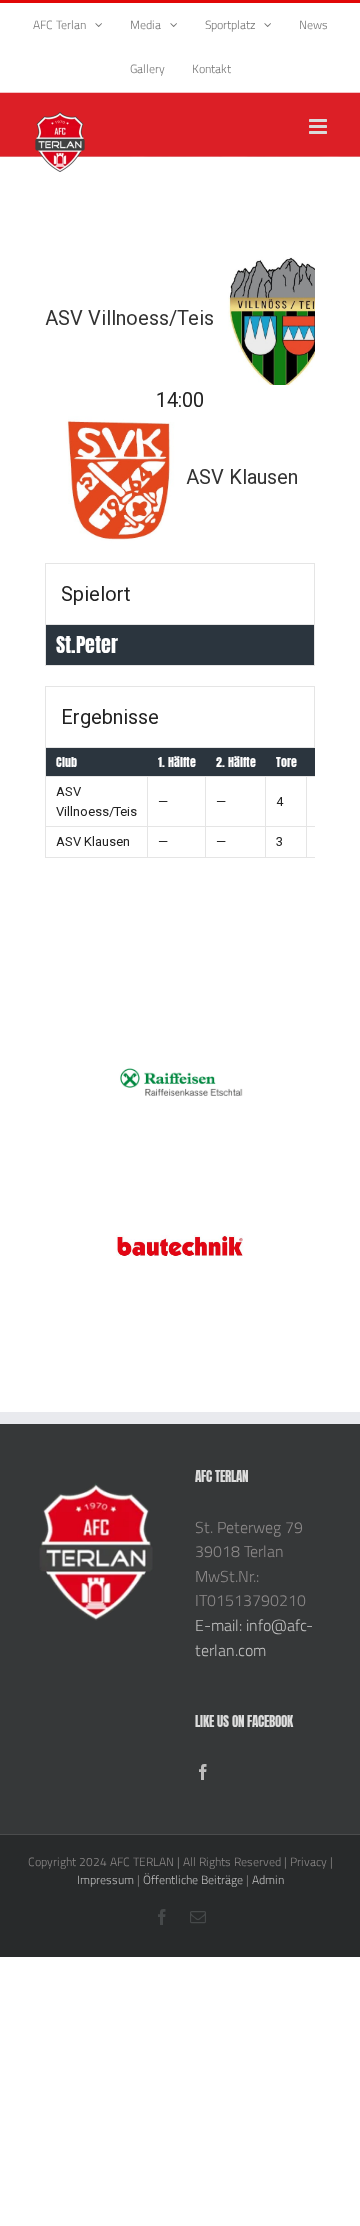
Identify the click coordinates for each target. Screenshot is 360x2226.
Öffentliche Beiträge (193, 1879)
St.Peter (87, 644)
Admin (268, 1879)
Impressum (105, 1879)
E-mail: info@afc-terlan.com (254, 1637)
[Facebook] (203, 1772)
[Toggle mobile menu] (319, 126)
